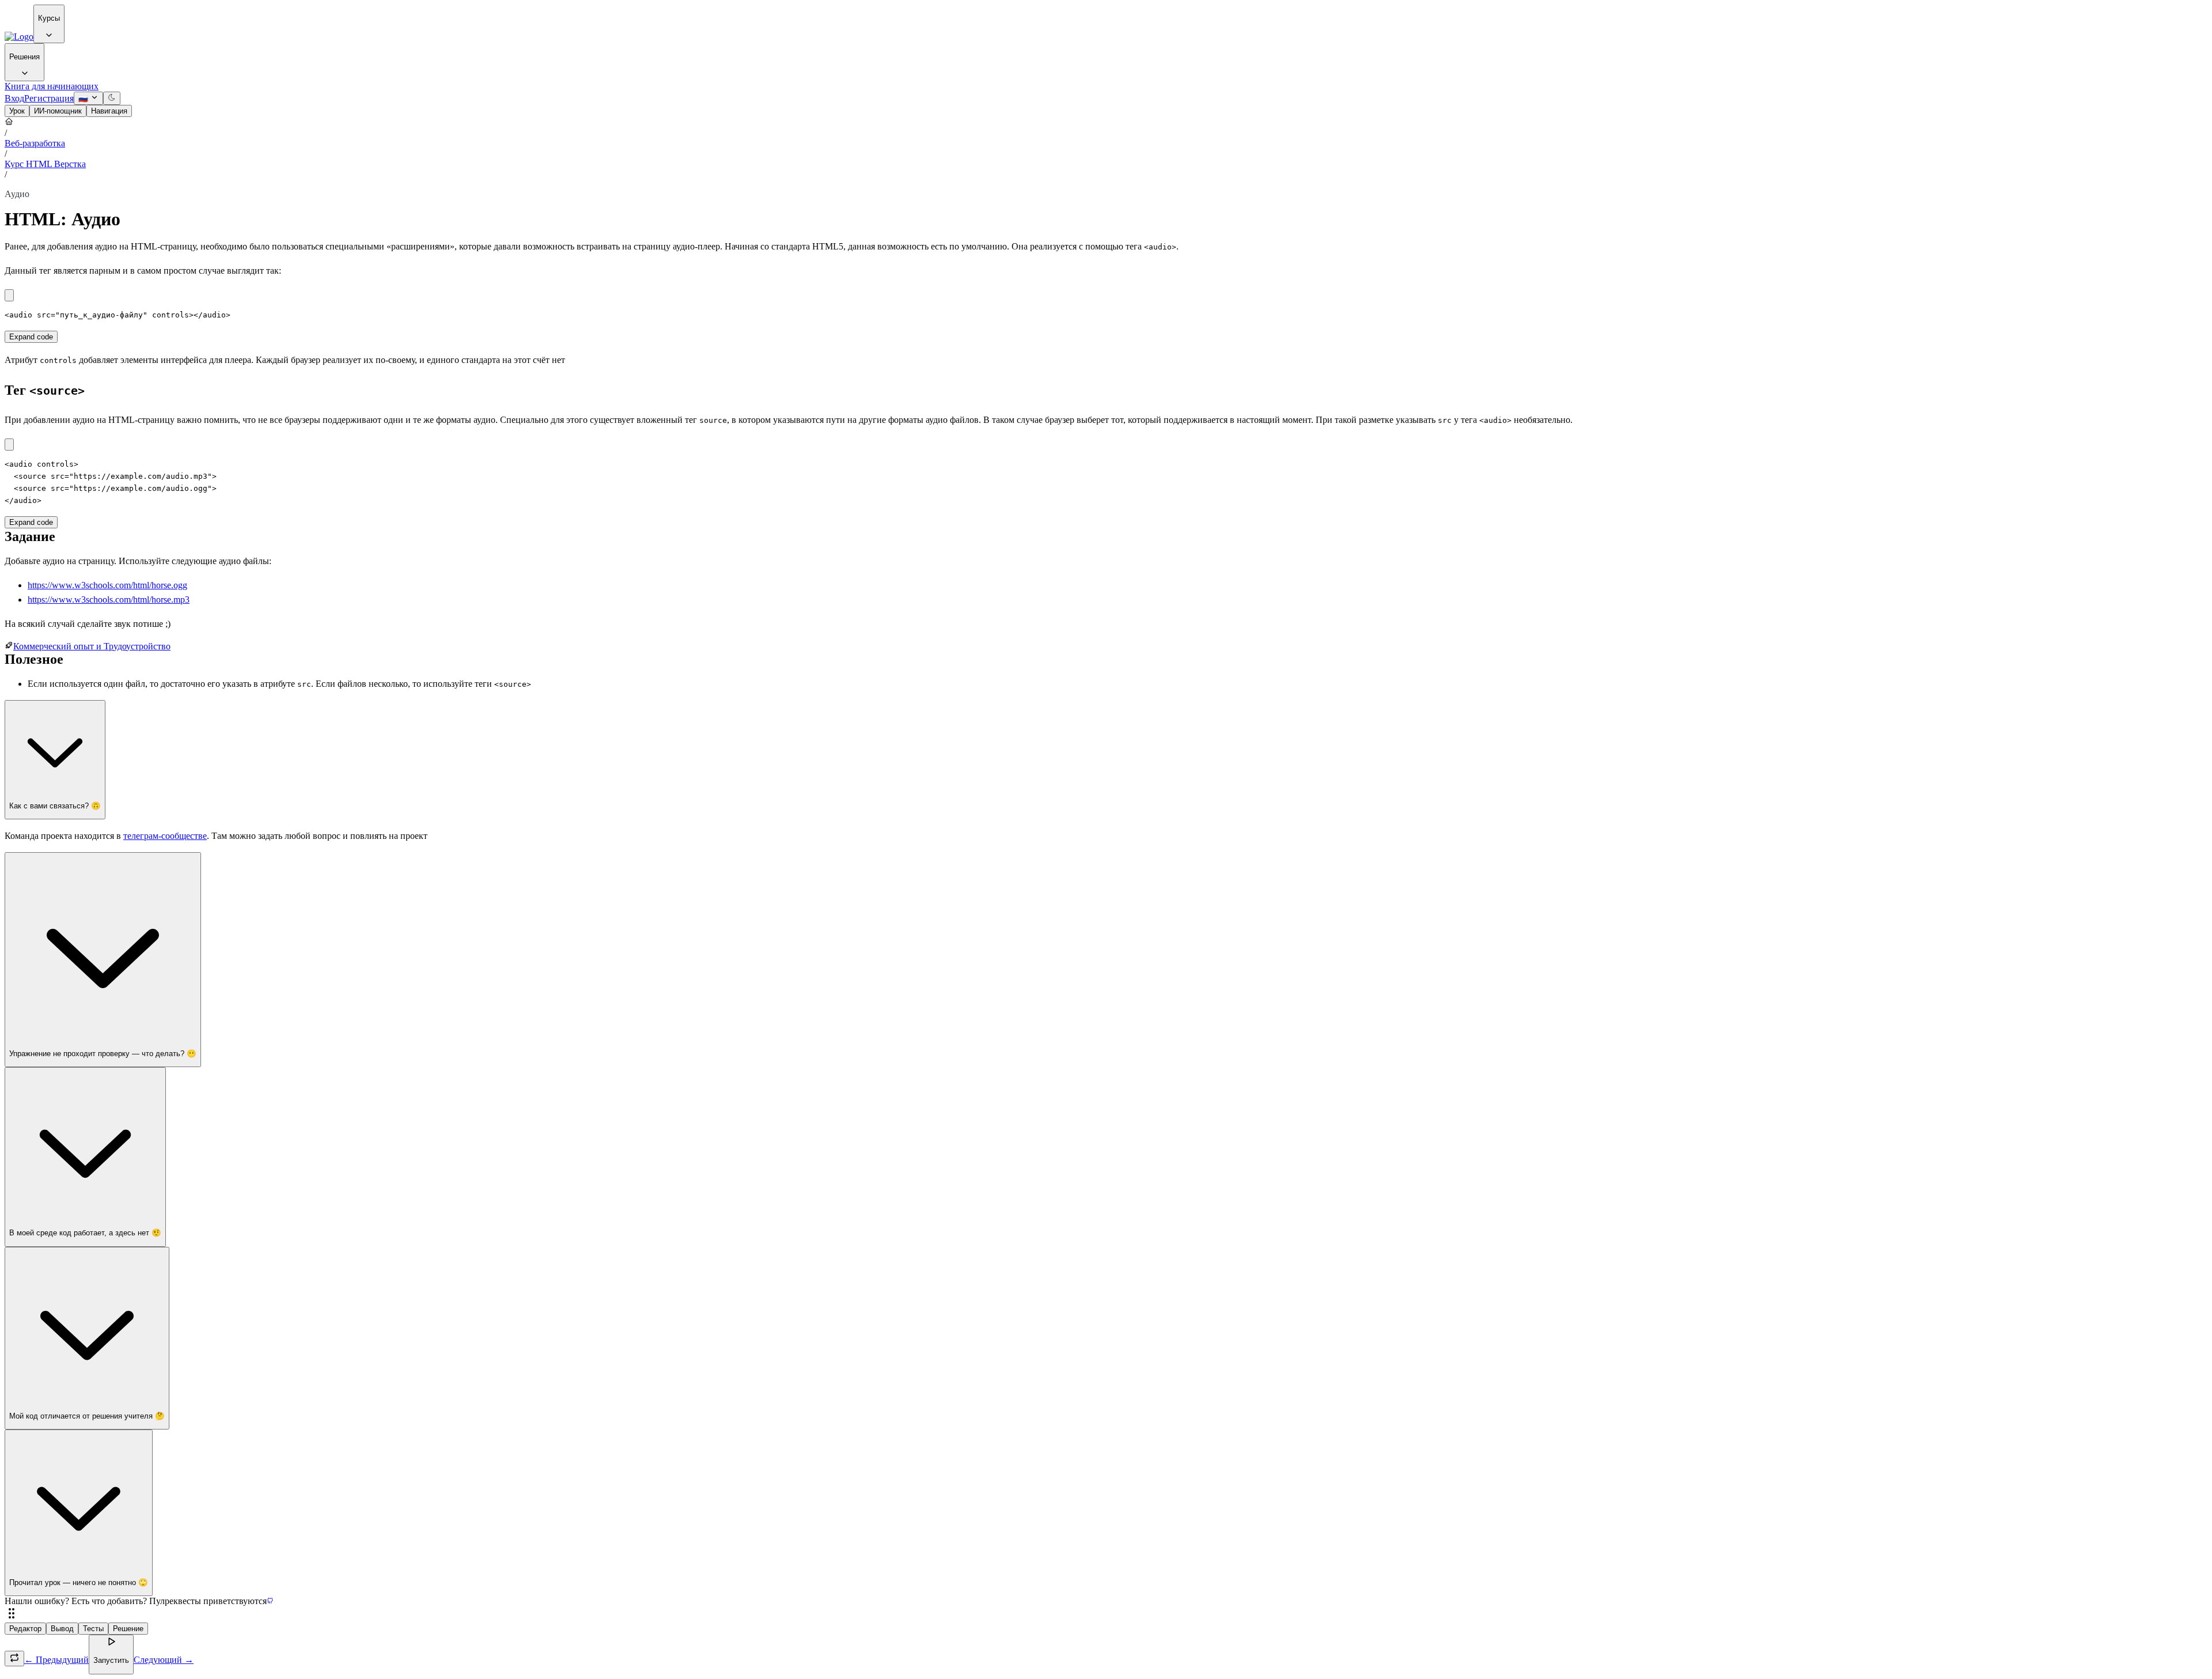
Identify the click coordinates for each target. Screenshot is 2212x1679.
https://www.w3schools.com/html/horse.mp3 (109, 600)
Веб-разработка (35, 143)
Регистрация (49, 98)
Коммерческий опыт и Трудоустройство (92, 646)
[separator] (1106, 1614)
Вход (14, 98)
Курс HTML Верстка (45, 164)
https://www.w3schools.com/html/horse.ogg (107, 585)
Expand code (31, 337)
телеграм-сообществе (165, 836)
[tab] (17, 111)
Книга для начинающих (52, 86)
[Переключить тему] (112, 98)
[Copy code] (9, 295)
